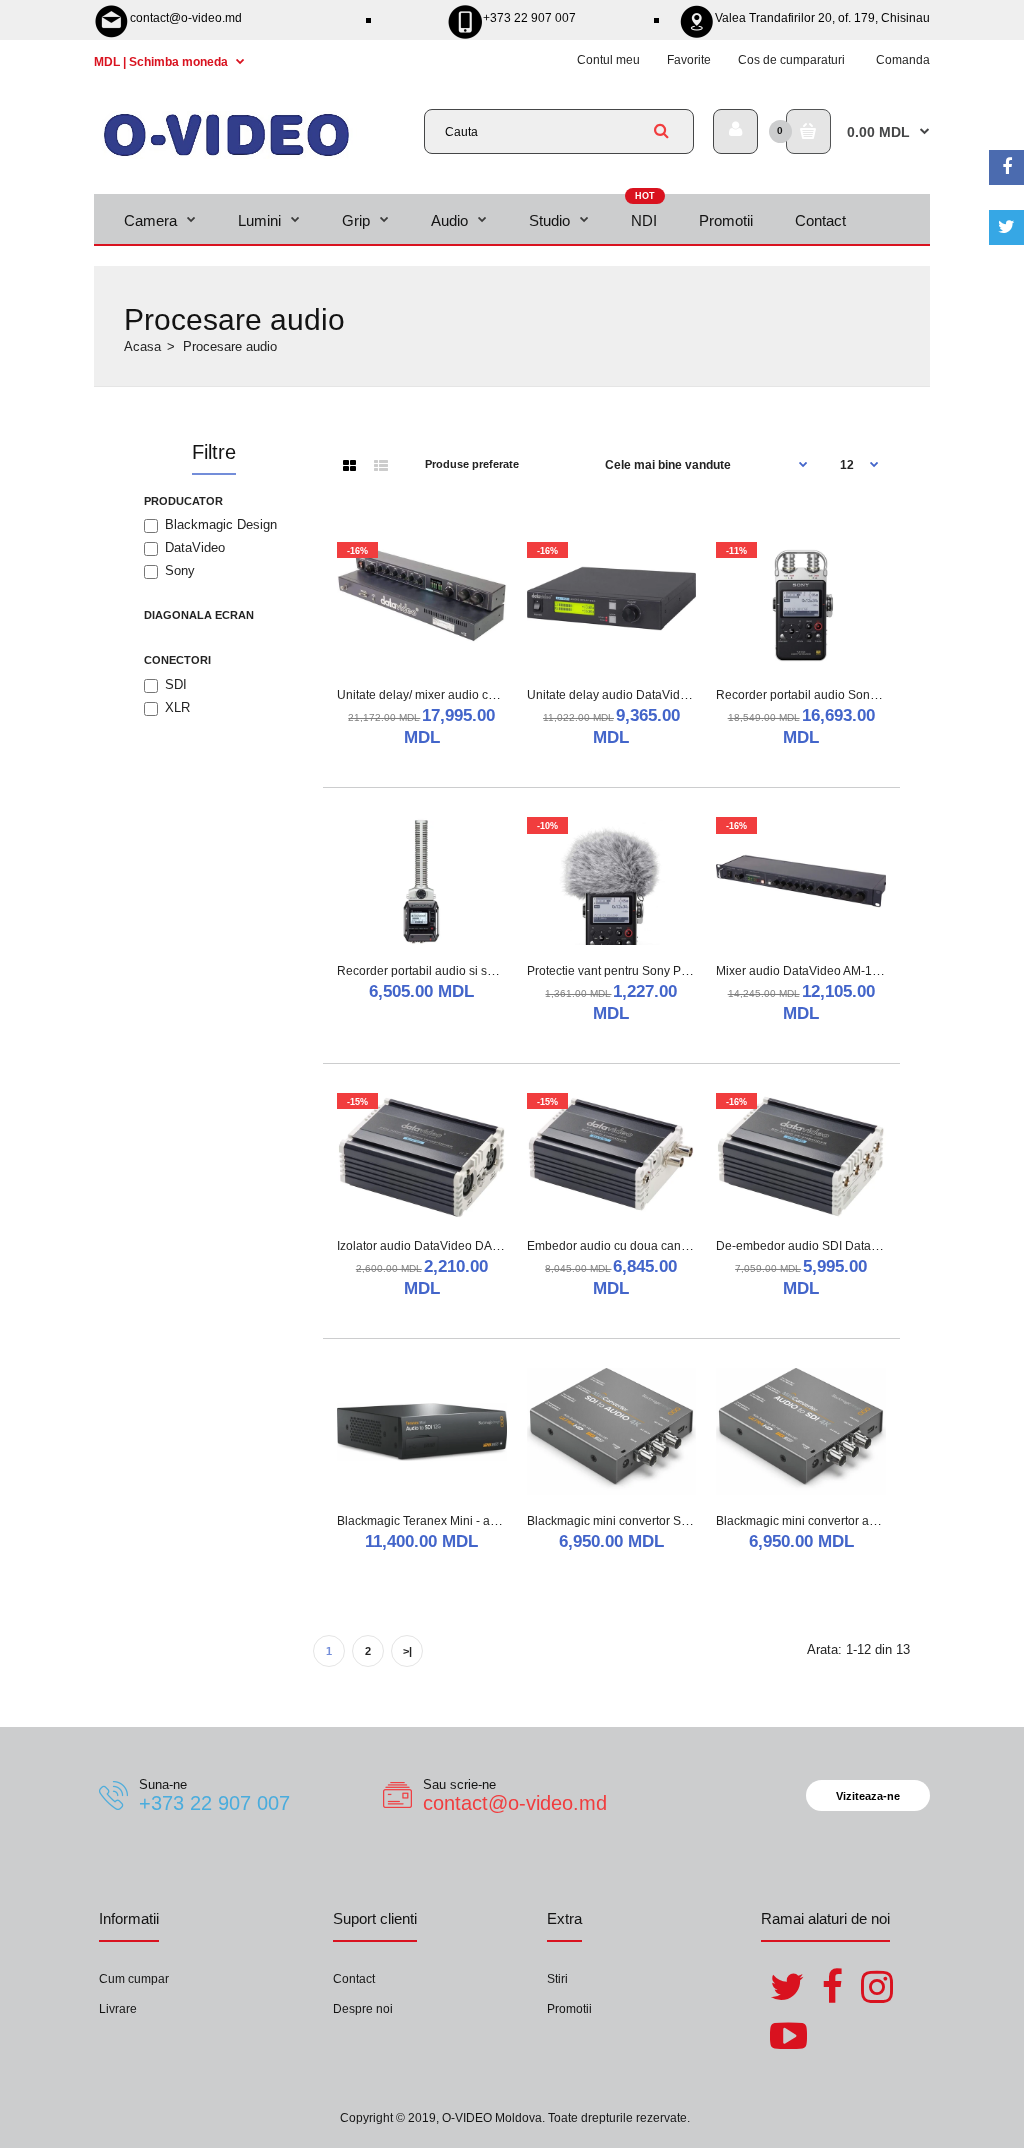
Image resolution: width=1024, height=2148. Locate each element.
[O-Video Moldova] (226, 154)
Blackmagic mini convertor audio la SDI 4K (831, 1521)
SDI (176, 684)
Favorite (689, 60)
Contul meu (608, 60)
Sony (180, 570)
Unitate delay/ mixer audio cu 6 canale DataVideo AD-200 (493, 695)
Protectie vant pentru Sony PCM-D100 (630, 971)
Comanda (903, 60)
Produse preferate (472, 464)
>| (407, 1651)
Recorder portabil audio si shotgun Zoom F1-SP (466, 971)
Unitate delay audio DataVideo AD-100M (637, 695)
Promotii (569, 2009)
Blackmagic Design (221, 524)
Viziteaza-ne (868, 1796)
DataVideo (195, 547)
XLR (177, 707)
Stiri (557, 1979)
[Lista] (381, 466)
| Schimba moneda (162, 62)
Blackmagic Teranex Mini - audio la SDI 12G (456, 1521)
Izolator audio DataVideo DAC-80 (428, 1246)
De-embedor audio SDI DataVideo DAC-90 (833, 1246)
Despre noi (363, 2009)
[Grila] (349, 466)
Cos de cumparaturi (791, 60)
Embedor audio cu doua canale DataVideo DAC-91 (666, 1246)
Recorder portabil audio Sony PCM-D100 (828, 695)
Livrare (118, 2009)
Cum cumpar (134, 1979)
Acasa (142, 346)
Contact (354, 1979)
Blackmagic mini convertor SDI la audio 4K (642, 1521)
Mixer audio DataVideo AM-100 (801, 971)
